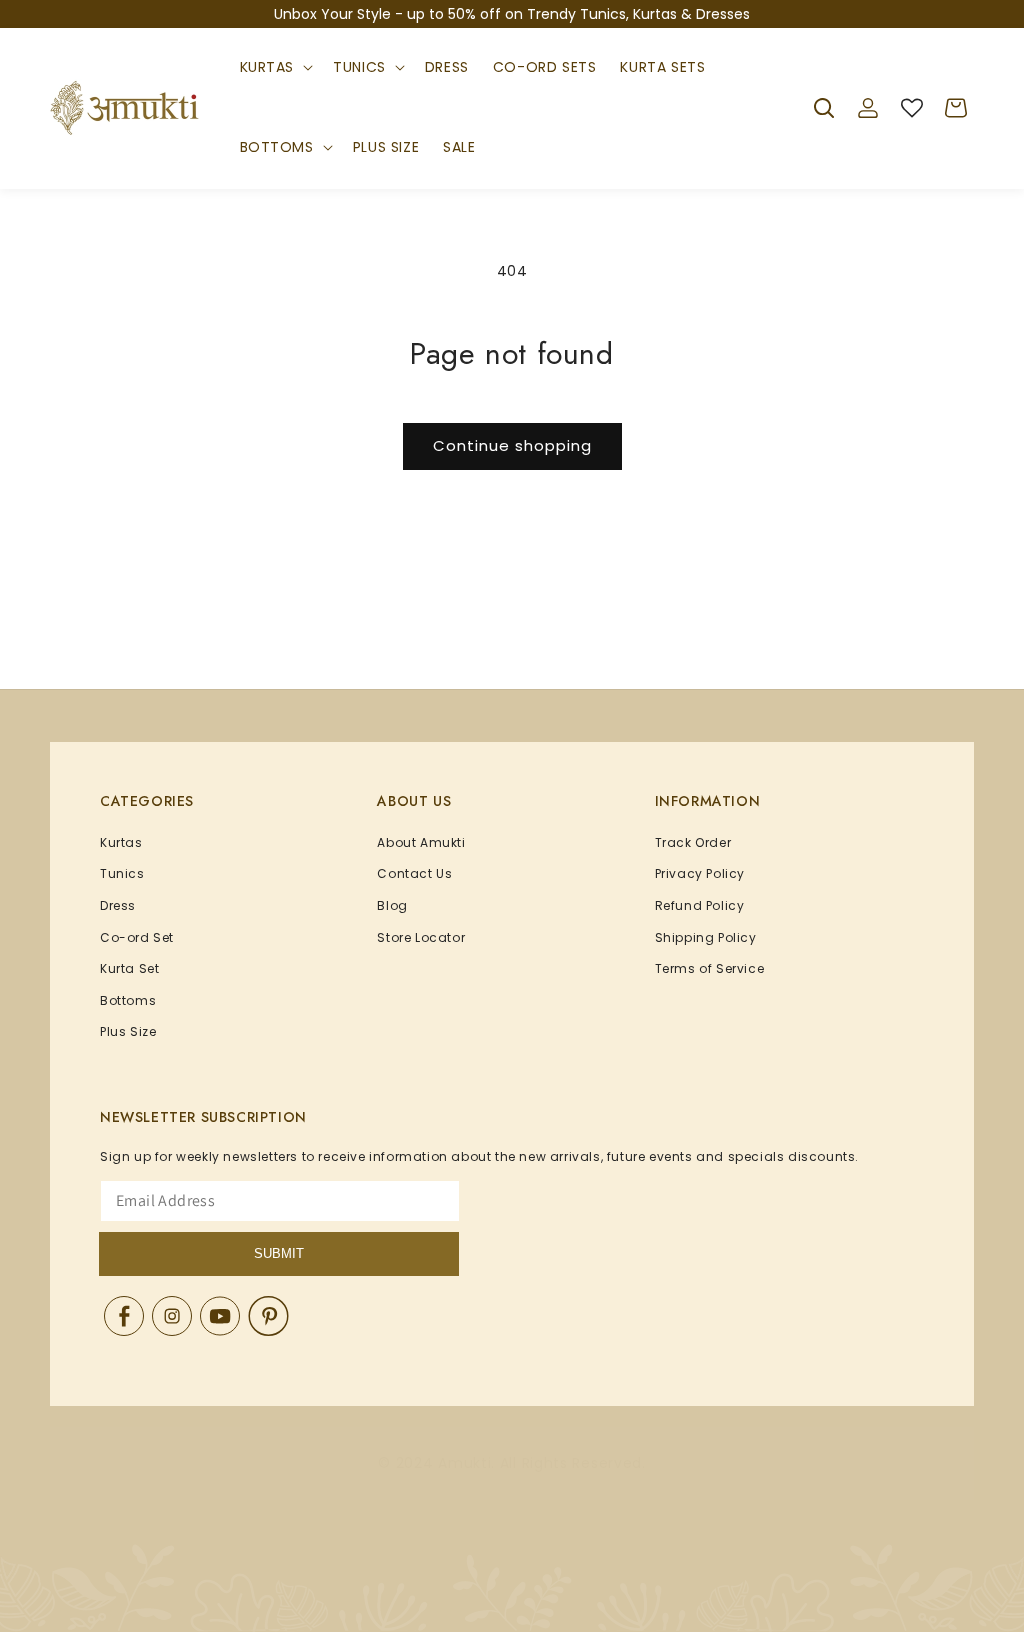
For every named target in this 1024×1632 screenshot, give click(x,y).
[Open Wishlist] (912, 108)
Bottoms (277, 147)
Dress (118, 905)
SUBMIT (279, 1253)
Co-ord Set (137, 937)
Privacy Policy (700, 873)
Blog (392, 905)
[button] (275, 68)
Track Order (693, 842)
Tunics (359, 67)
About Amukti (421, 842)
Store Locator (421, 937)
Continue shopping (512, 445)
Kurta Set (129, 968)
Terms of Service (710, 968)
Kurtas (267, 67)
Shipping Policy (706, 937)
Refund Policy (700, 905)
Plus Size (128, 1031)
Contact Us (414, 873)
